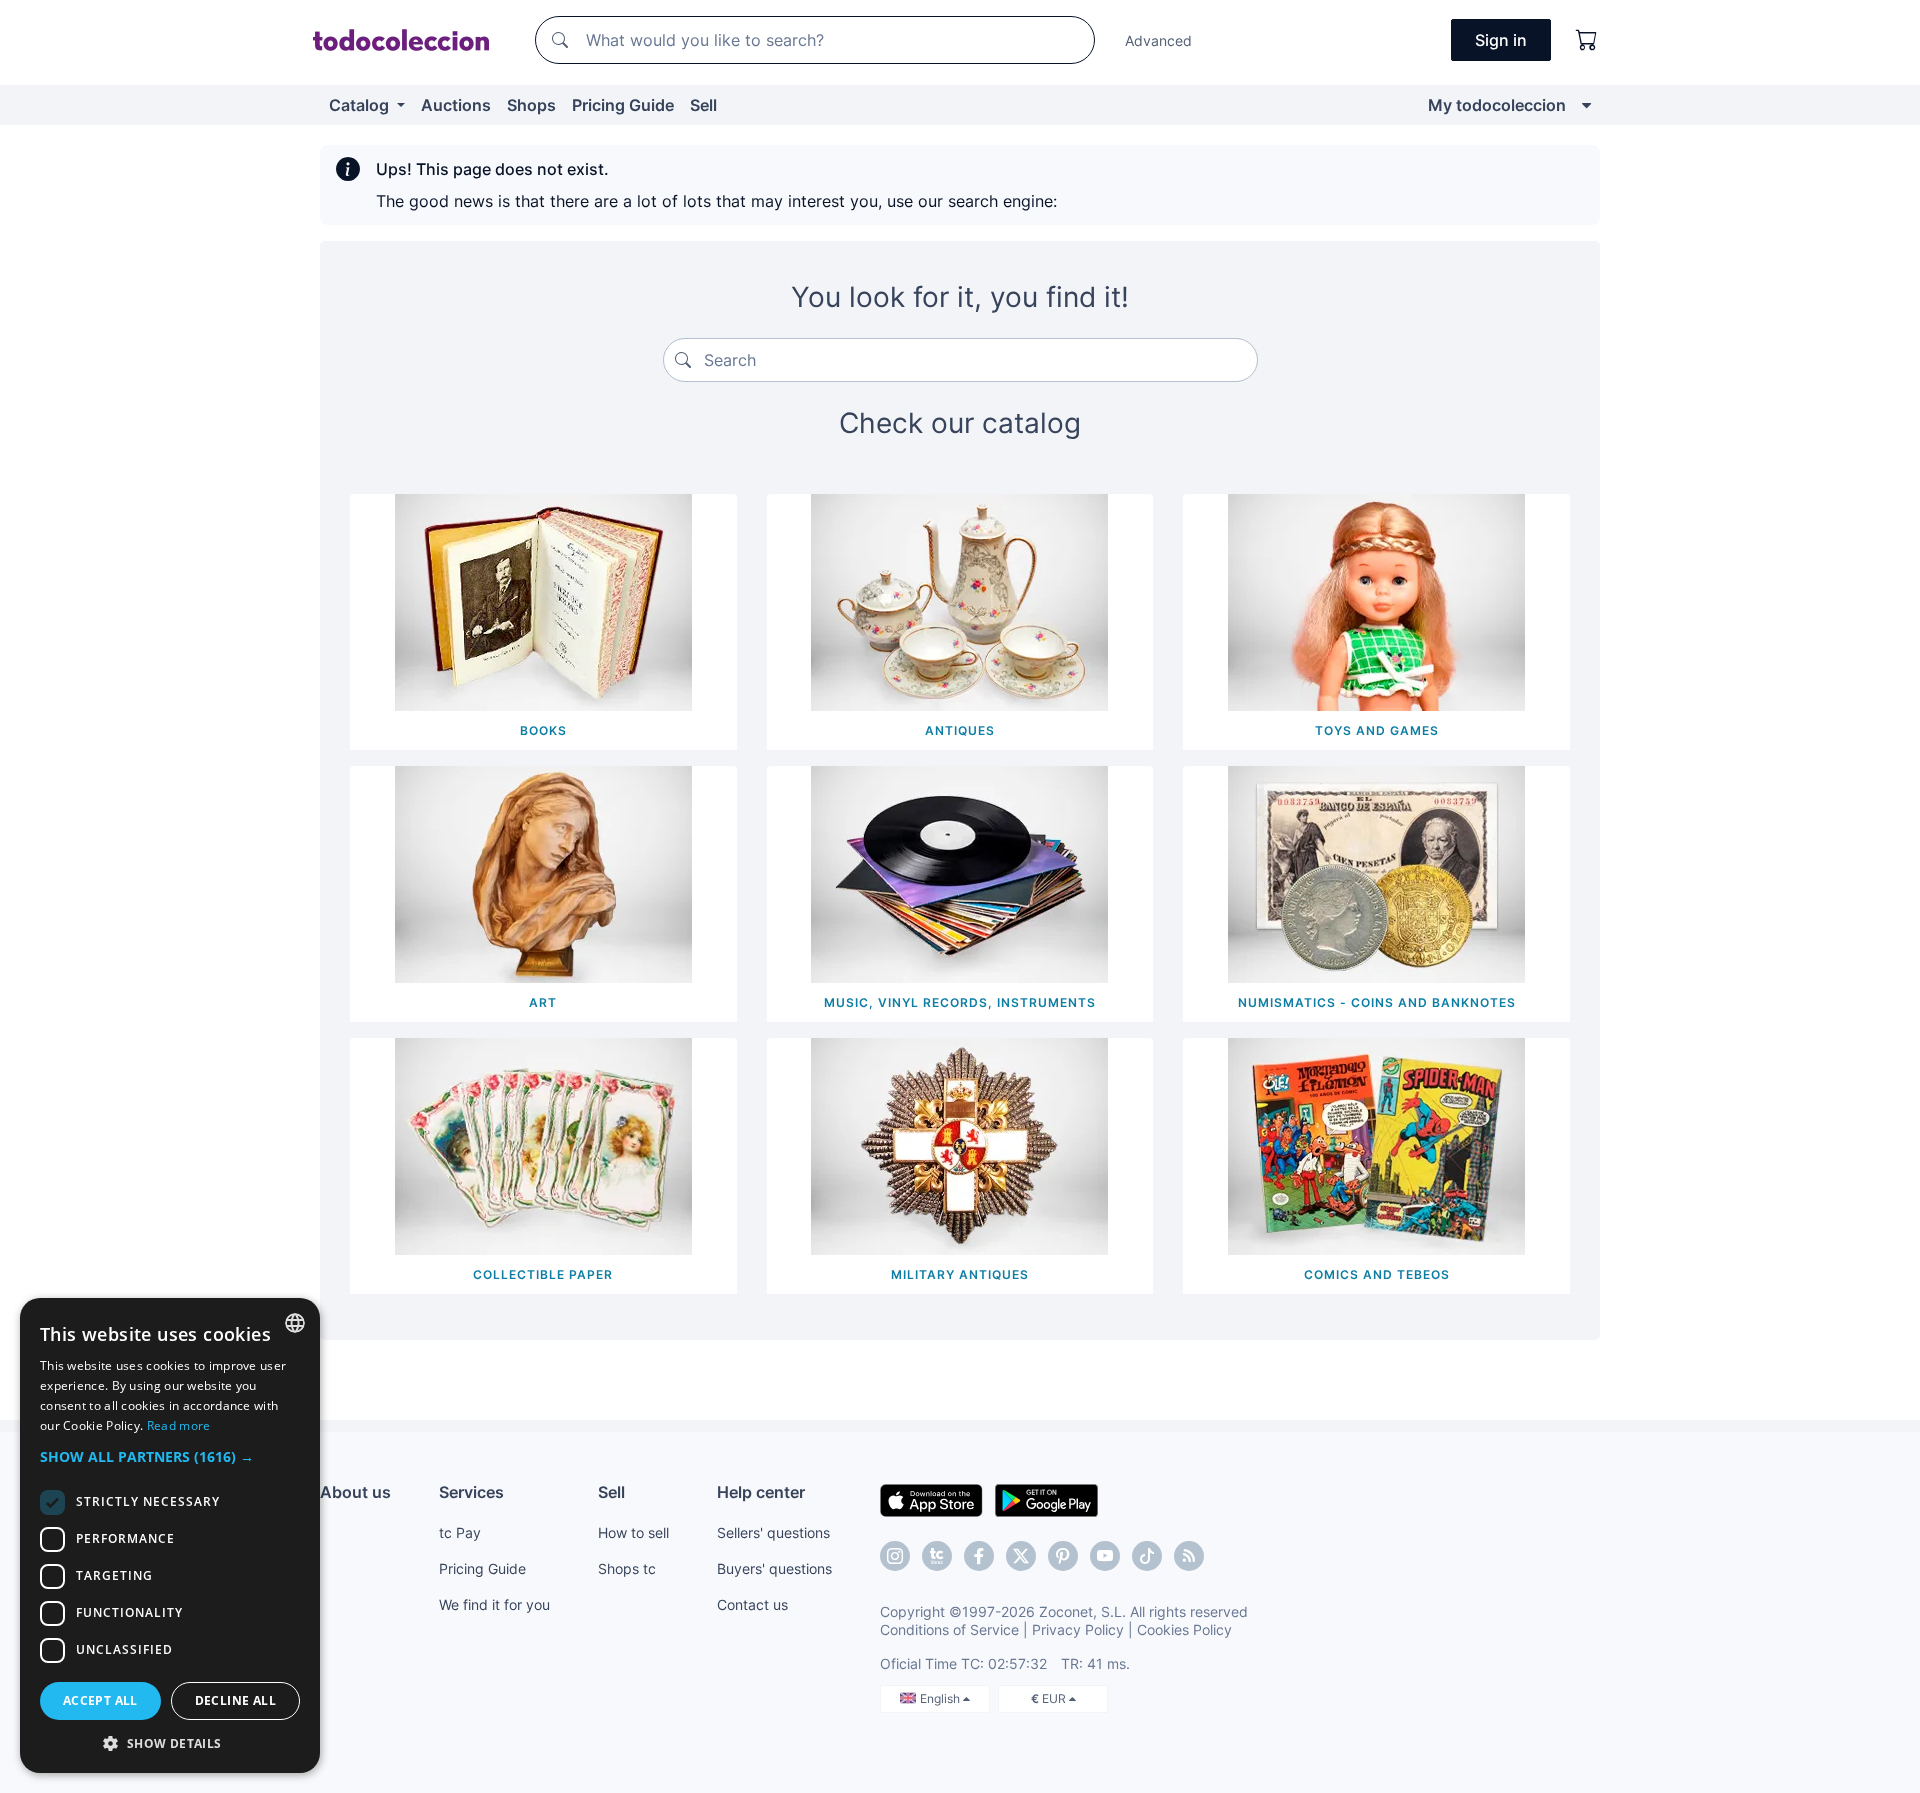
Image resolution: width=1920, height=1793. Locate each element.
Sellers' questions (773, 1532)
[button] (170, 1456)
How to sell (633, 1532)
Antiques (960, 730)
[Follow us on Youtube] (1105, 1556)
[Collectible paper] (543, 1145)
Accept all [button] (100, 1700)
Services (471, 1492)
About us (355, 1492)
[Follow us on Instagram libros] (937, 1556)
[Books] (543, 601)
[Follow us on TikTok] (1147, 1556)
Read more (179, 1425)
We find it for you (494, 1604)
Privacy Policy (1078, 1629)
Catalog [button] (361, 105)
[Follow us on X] (1021, 1556)
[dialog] (170, 1535)
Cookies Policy (1184, 1629)
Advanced (1158, 40)
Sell (703, 105)
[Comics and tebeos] (1376, 1145)
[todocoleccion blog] (1189, 1556)
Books (543, 730)
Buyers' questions (774, 1568)
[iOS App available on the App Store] (931, 1499)
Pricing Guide (623, 105)
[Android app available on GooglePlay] (1046, 1499)
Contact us (752, 1604)
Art (543, 1002)
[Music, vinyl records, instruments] (959, 873)
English (941, 1698)
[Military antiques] (959, 1145)
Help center (761, 1492)
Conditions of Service (949, 1629)
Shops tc (627, 1568)
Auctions (456, 105)
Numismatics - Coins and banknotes (1377, 1002)
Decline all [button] (235, 1700)
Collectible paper (543, 1274)
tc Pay (460, 1532)
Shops (531, 105)
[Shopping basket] (1587, 40)
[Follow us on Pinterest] (1063, 1556)
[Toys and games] (1376, 601)
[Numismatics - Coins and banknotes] (1376, 873)
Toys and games (1377, 730)
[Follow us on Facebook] (979, 1556)
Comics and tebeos (1377, 1274)
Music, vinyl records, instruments (960, 1002)
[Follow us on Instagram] (895, 1556)
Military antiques (960, 1274)
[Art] (543, 873)
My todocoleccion (1497, 105)
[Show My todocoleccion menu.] (1586, 105)
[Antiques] (959, 601)
